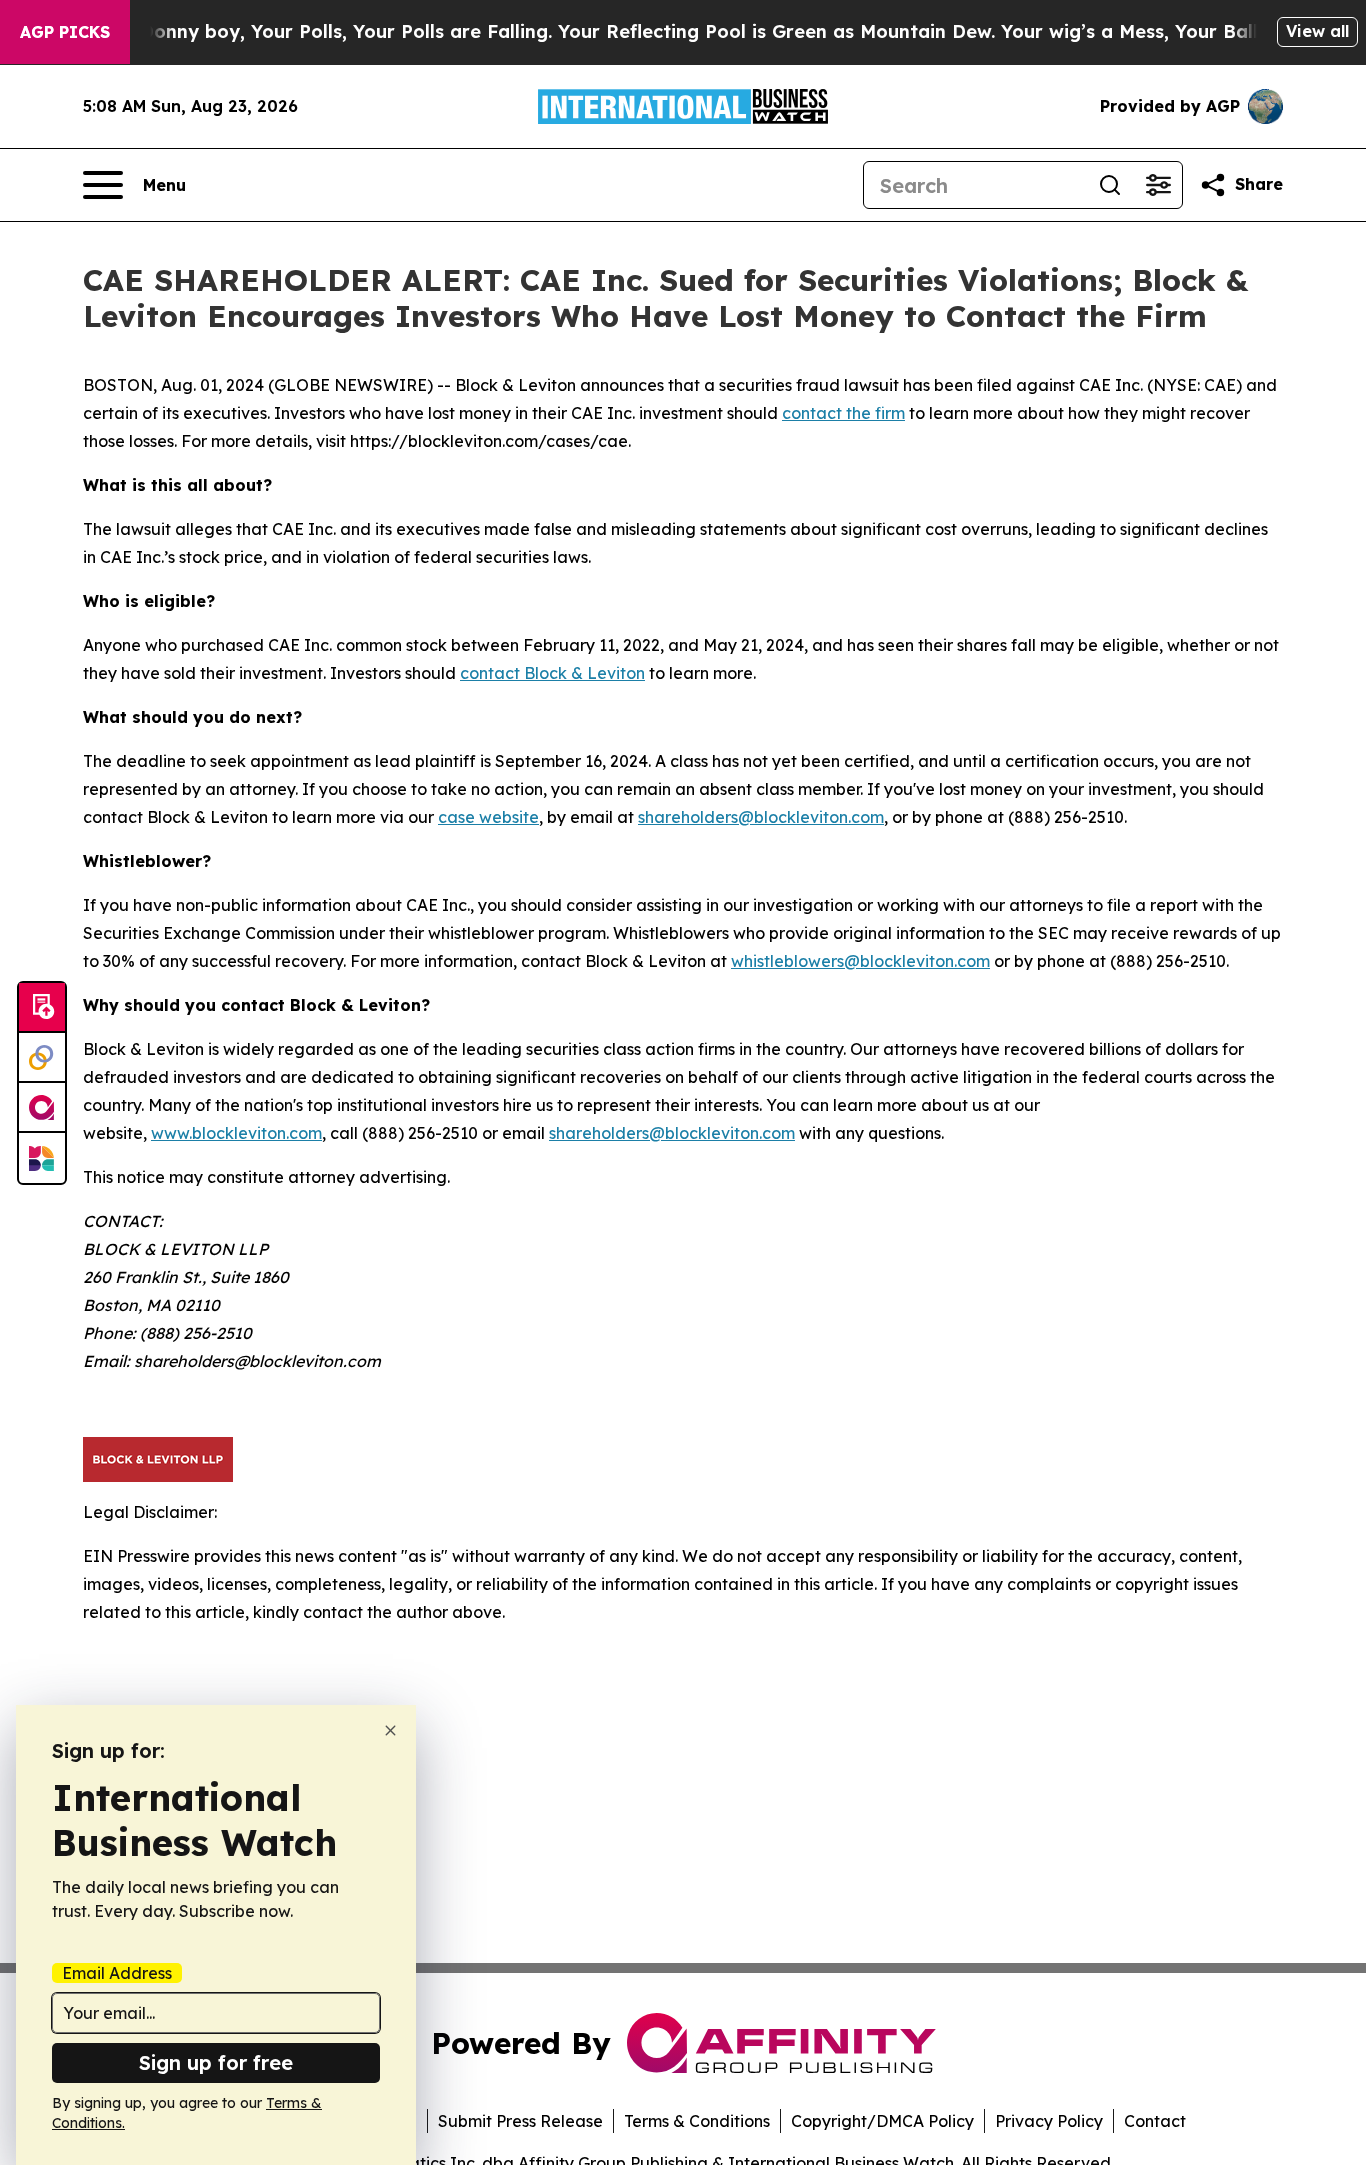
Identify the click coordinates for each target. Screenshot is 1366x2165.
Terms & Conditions (697, 2121)
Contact (1155, 2121)
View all (1317, 31)
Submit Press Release (520, 2121)
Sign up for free (216, 2062)
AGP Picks (65, 32)
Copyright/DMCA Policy (882, 2121)
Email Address (117, 1973)
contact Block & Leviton (552, 673)
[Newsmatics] (42, 1158)
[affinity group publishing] (42, 1108)
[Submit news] (42, 1008)
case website (488, 817)
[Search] (1110, 185)
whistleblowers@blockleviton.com (860, 961)
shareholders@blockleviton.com (761, 817)
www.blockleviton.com (236, 1133)
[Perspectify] (42, 1058)
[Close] (390, 1730)
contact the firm (843, 413)
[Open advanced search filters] (1158, 185)
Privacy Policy (1049, 2121)
